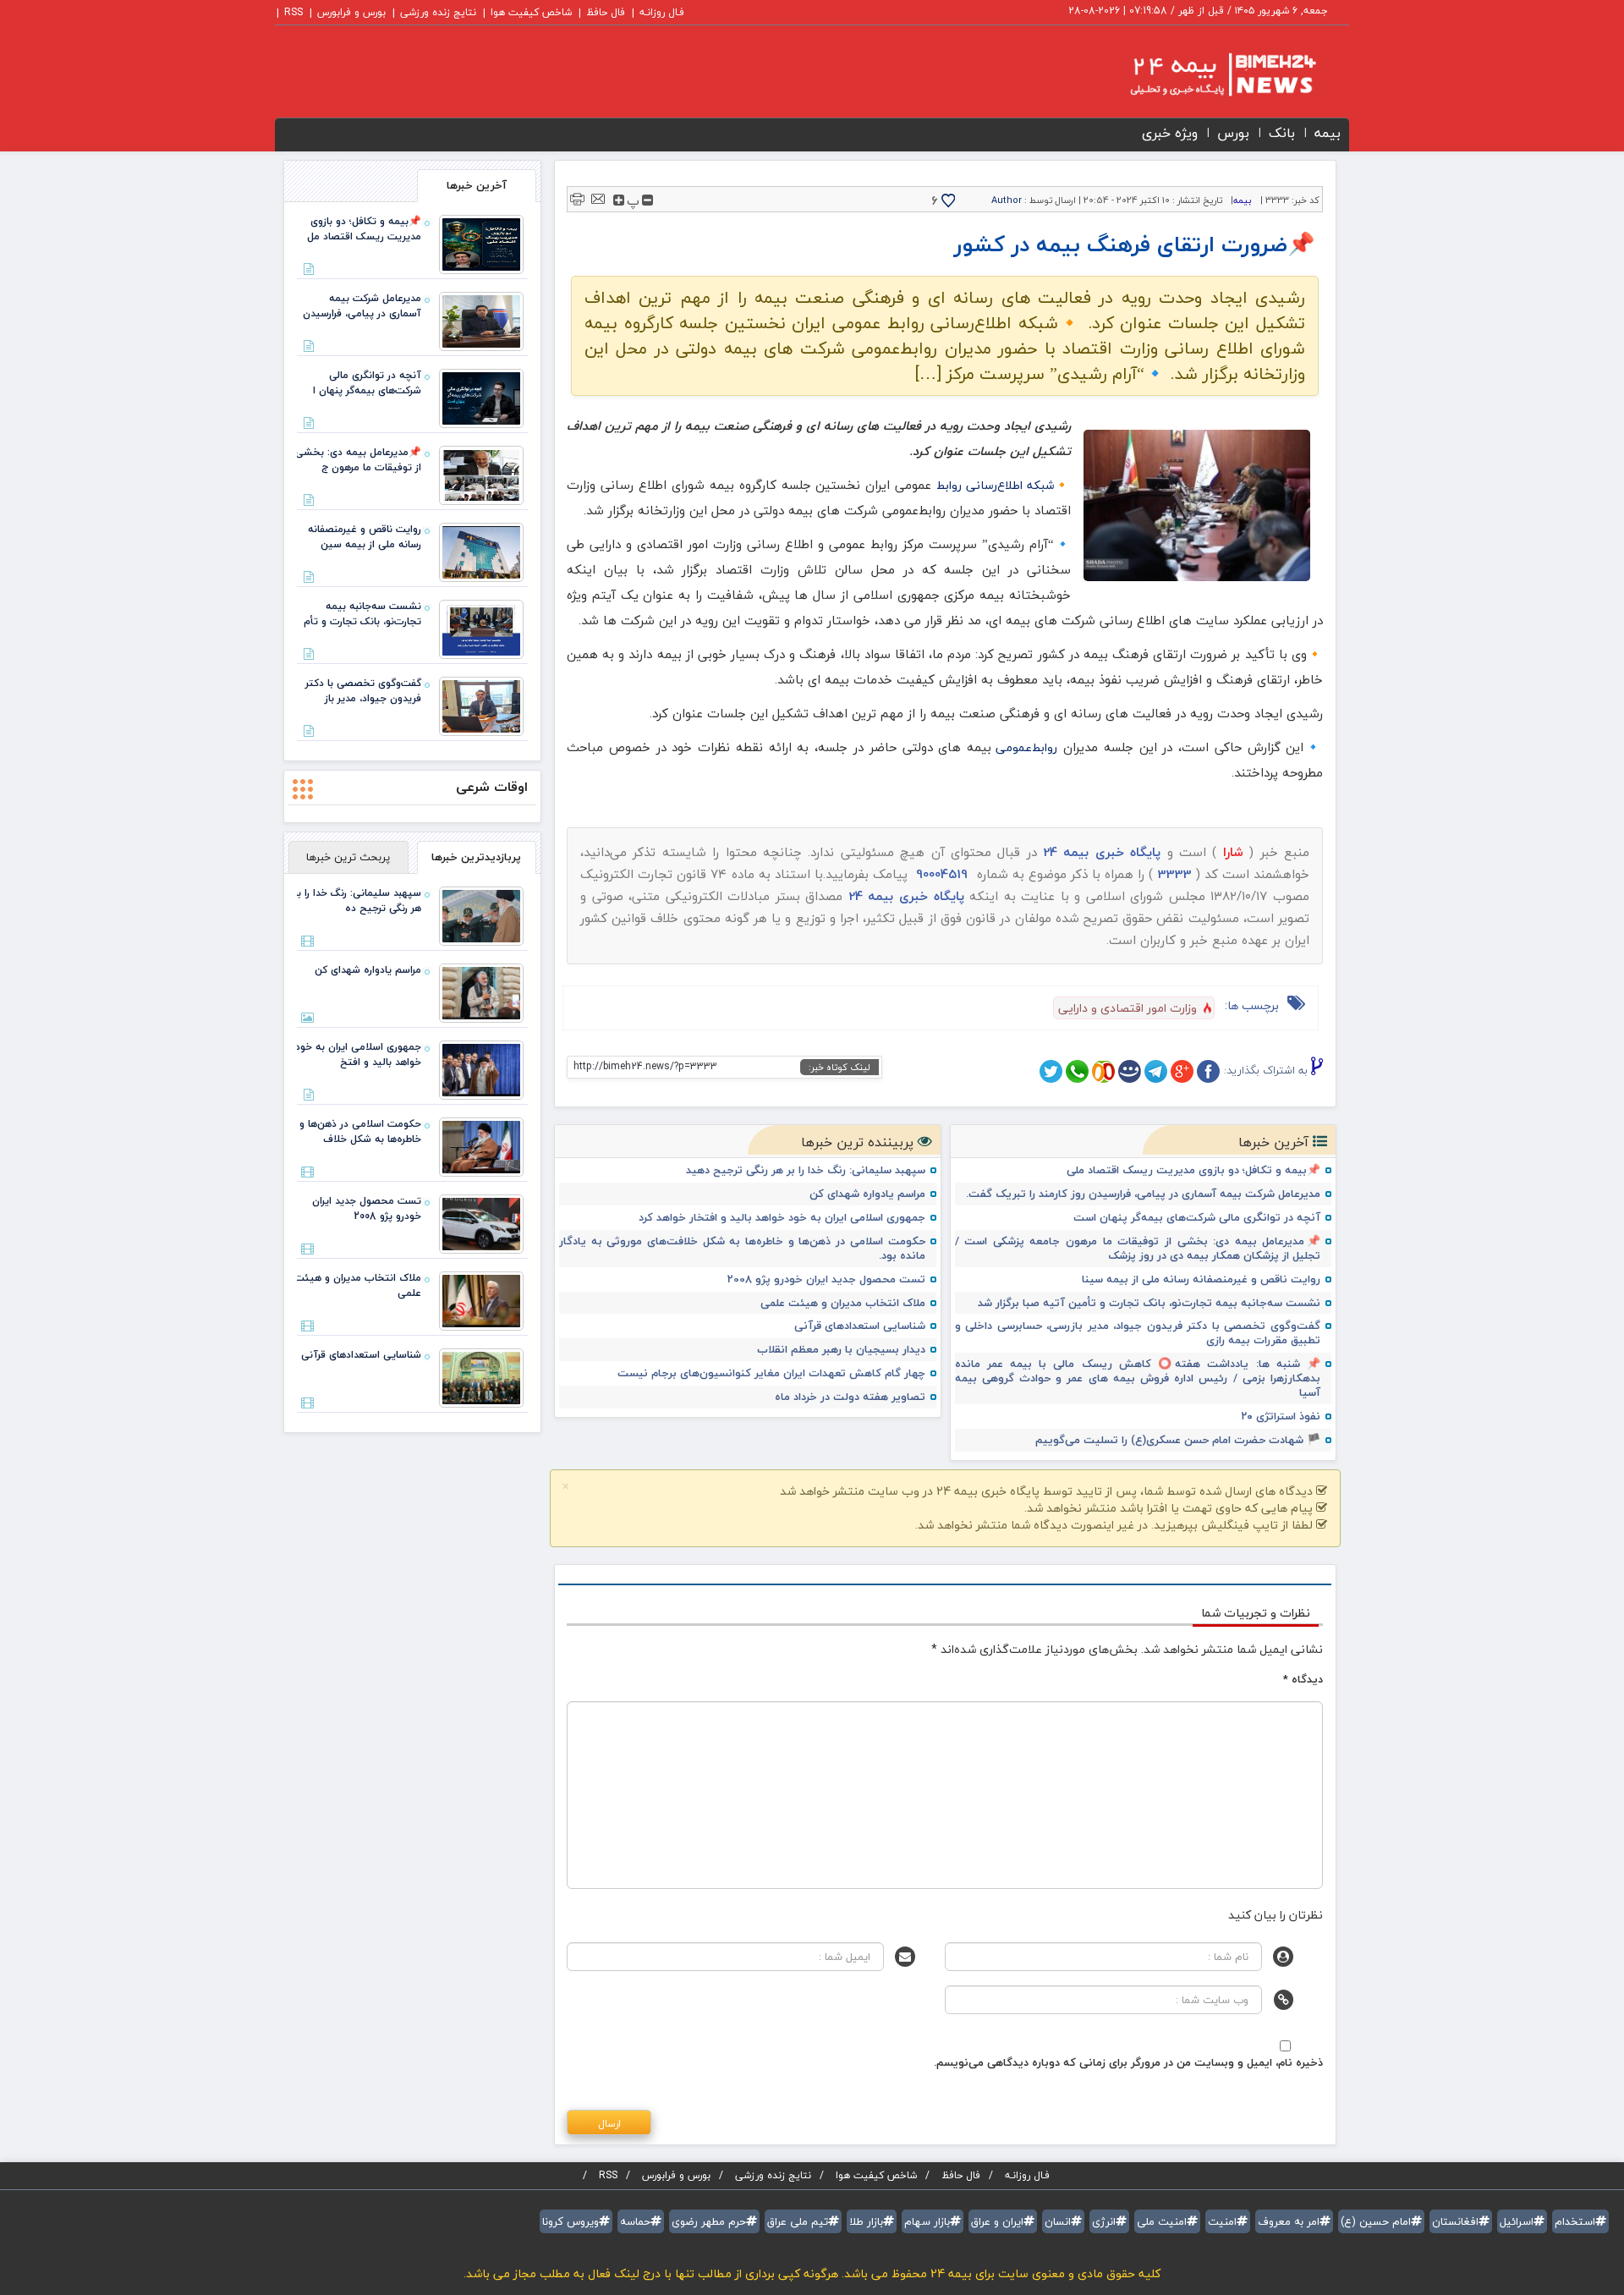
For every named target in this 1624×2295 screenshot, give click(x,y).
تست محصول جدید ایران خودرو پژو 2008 (826, 1279)
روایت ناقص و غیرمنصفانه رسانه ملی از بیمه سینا (1201, 1279)
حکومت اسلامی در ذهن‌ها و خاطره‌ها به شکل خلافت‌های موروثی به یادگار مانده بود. (742, 1249)
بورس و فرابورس (351, 12)
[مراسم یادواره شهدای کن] (481, 991)
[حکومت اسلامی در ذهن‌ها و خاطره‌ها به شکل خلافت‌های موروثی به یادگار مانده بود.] (481, 1145)
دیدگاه (1303, 1679)
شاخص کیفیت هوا (531, 12)
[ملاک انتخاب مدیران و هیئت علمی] (481, 1299)
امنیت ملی (1162, 2221)
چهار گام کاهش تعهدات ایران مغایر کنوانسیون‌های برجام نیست (771, 1373)
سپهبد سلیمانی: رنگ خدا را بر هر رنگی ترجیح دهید (806, 1170)
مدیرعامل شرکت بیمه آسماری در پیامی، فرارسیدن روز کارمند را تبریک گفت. (1143, 1194)
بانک (1282, 133)
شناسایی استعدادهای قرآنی (860, 1326)
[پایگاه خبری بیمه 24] (1207, 74)
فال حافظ (606, 12)
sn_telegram (1156, 1071)
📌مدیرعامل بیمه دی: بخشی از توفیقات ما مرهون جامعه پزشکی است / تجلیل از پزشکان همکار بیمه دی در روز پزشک (1138, 1249)
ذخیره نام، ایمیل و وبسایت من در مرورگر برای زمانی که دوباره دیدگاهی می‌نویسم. (1128, 2062)
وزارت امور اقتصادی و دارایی (1127, 1008)
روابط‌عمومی (1026, 747)
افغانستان (1455, 2221)
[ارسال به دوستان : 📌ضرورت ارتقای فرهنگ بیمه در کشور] (598, 198)
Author (1007, 200)
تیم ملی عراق (798, 2221)
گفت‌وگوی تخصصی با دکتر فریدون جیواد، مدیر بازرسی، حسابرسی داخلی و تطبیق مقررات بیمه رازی (1138, 1333)
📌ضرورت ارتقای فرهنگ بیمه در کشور (1134, 244)
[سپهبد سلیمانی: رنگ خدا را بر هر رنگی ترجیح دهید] (481, 914)
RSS (294, 12)
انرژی (1104, 2221)
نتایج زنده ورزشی (438, 12)
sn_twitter (1051, 1071)
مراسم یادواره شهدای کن (867, 1194)
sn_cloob (1103, 1071)
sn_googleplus (1182, 1071)
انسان (1058, 2221)
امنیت (1222, 2221)
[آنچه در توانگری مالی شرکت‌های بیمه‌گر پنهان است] (481, 397)
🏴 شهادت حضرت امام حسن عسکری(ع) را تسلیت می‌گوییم (1178, 1440)
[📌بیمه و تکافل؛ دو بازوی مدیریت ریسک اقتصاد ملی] (481, 243)
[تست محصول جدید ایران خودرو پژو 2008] (481, 1222)
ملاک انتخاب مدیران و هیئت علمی (843, 1303)
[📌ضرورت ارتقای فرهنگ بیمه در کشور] (1197, 505)
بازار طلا (866, 2221)
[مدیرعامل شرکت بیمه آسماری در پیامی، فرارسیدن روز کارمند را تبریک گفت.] (481, 320)
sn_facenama (1130, 1071)
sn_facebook (1208, 1071)
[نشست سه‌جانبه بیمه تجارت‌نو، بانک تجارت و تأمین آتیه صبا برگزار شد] (481, 628)
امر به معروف (1289, 2221)
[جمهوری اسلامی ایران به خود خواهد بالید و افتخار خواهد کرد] (481, 1068)
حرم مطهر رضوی (709, 2221)
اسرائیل (1517, 2221)
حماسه (635, 2221)
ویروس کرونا (571, 2221)
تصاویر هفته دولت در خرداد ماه (850, 1397)
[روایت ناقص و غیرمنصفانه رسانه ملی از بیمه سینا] (481, 551)
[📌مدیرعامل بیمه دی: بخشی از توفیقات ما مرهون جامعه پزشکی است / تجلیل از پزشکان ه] (481, 474)
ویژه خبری (1170, 133)
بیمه (1328, 133)
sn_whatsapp (1077, 1071)
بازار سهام (927, 2221)
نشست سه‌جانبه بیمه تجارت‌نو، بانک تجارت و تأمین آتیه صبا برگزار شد (1149, 1303)
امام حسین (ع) (1376, 2221)
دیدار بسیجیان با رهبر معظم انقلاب (841, 1350)
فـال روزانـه (662, 12)
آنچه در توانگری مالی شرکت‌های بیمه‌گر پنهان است (1197, 1218)
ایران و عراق (997, 2221)
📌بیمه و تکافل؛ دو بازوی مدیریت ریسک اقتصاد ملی (1193, 1170)
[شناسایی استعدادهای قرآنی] (481, 1376)
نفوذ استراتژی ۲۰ (1281, 1417)
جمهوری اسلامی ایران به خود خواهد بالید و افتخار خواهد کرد (782, 1218)
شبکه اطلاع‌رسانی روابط (995, 485)
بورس (1233, 133)
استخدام (1575, 2221)
